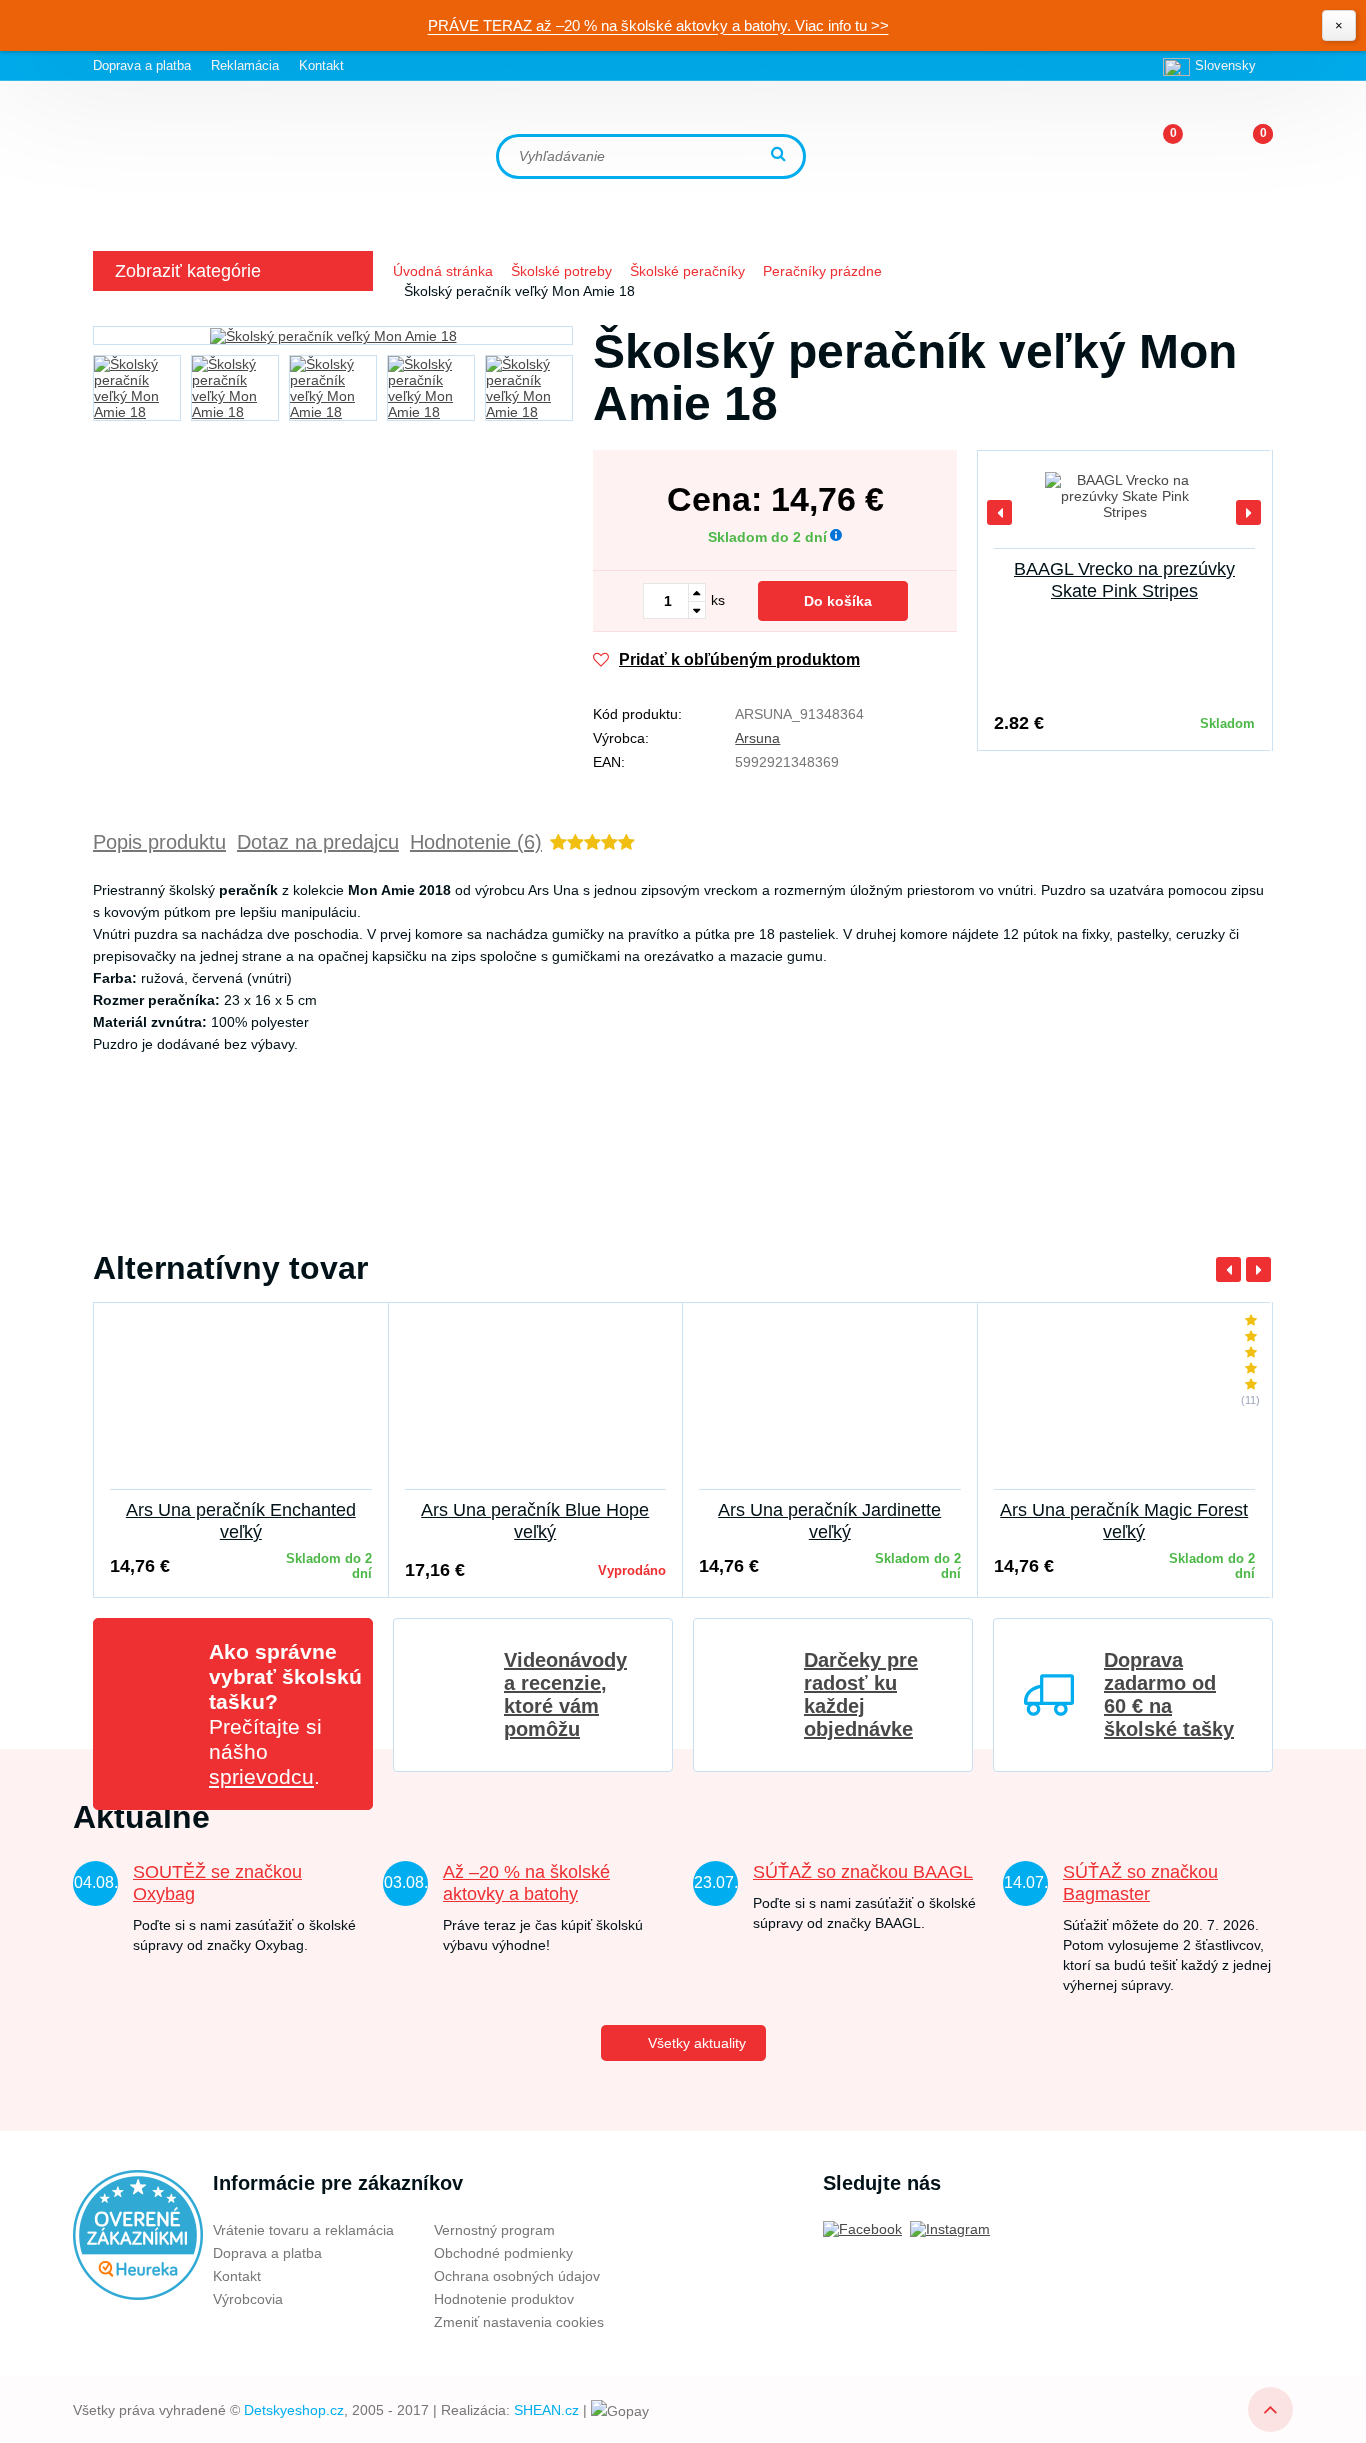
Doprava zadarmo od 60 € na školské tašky (1169, 1694)
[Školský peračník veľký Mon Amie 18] (333, 335)
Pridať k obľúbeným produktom (739, 659)
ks (718, 600)
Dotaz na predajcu (318, 842)
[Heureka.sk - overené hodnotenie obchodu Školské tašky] (138, 2234)
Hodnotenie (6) (476, 842)
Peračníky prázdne (822, 271)
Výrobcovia (248, 2299)
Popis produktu (159, 842)
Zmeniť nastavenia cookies (519, 2322)
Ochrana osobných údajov (517, 2276)
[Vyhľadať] (781, 155)
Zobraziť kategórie (188, 271)
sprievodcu (261, 1776)
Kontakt (321, 65)
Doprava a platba (142, 65)
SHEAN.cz (546, 2410)
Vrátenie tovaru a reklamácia (303, 2230)
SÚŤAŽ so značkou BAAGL (863, 1872)
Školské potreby (561, 271)
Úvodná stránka (443, 271)
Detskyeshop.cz (294, 2410)
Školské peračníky (687, 271)
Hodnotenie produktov (504, 2299)
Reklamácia (245, 65)
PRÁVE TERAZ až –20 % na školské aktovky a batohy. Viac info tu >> (658, 25)
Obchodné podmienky (503, 2253)
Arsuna (757, 738)
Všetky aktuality (697, 2043)
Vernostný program (494, 2230)
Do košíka (838, 601)
